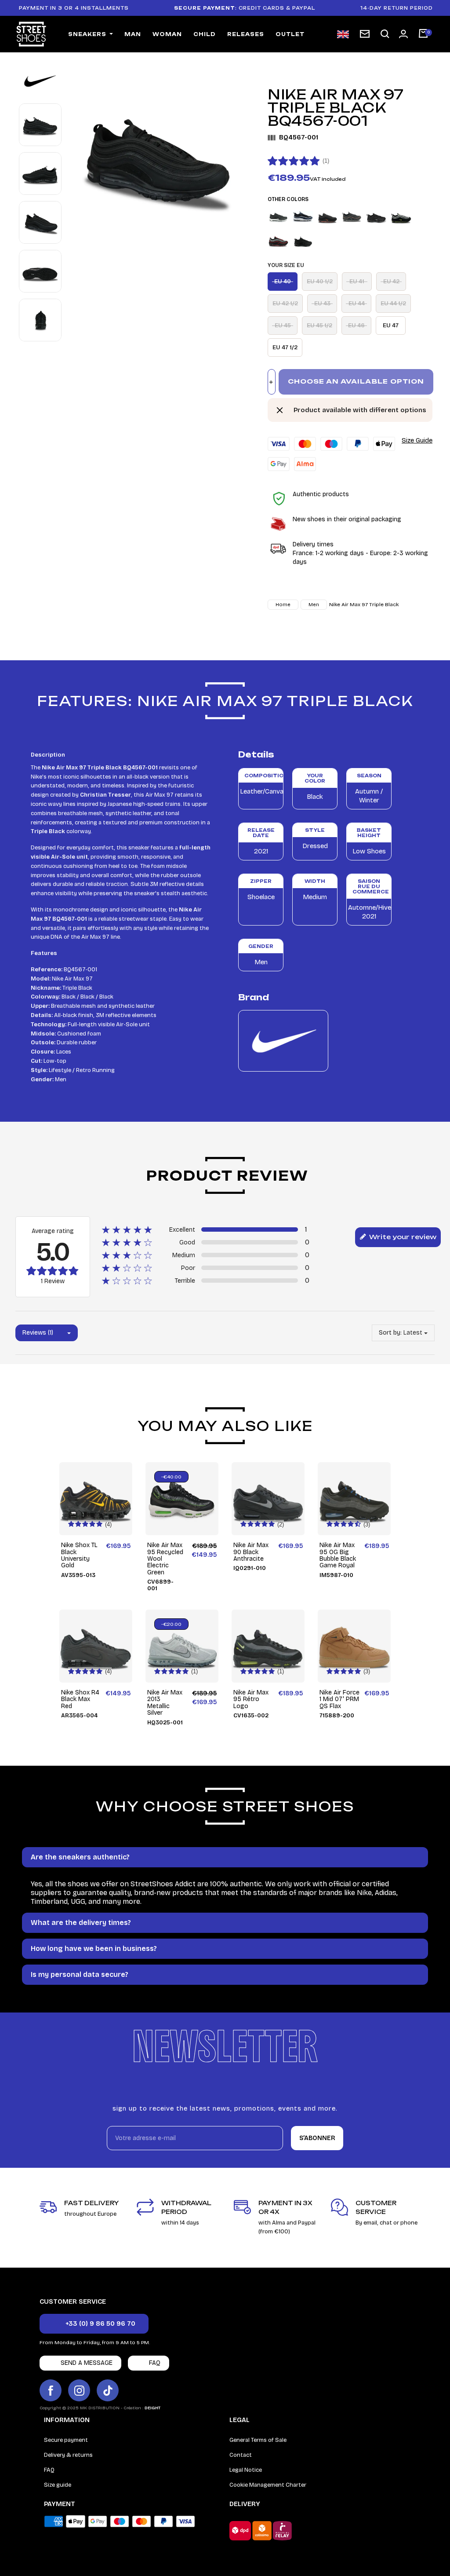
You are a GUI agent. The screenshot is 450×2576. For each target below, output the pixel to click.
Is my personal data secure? (80, 1974)
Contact (241, 2455)
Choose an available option (356, 381)
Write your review (402, 1237)
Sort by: (390, 1333)
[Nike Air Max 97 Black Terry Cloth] (376, 217)
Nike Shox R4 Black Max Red (80, 1699)
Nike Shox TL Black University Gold (79, 1555)
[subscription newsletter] (365, 34)
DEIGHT (152, 2408)
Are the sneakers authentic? (80, 1857)
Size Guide (417, 440)
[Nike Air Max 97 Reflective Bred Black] (278, 241)
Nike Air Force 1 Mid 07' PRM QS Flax (339, 1699)
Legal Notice (246, 2470)
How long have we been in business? (94, 1948)
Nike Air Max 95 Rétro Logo (251, 1699)
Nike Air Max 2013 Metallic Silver (165, 1703)
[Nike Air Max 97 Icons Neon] (401, 217)
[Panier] (423, 34)
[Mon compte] (403, 34)
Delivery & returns (68, 2455)
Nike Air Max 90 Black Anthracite (251, 1552)
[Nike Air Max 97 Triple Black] (303, 241)
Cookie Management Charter (268, 2485)
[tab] (225, 1857)
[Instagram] (79, 2390)
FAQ (49, 2470)
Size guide (58, 2485)
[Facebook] (51, 2390)
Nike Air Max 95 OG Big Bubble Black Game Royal (338, 1555)
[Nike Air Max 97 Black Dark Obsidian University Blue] (303, 217)
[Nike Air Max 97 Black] (278, 217)
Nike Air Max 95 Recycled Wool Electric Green (165, 1559)
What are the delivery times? (81, 1923)
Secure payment (66, 2440)
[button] (385, 34)
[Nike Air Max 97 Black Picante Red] (352, 217)
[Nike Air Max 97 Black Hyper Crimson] (328, 217)
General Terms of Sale (258, 2440)
